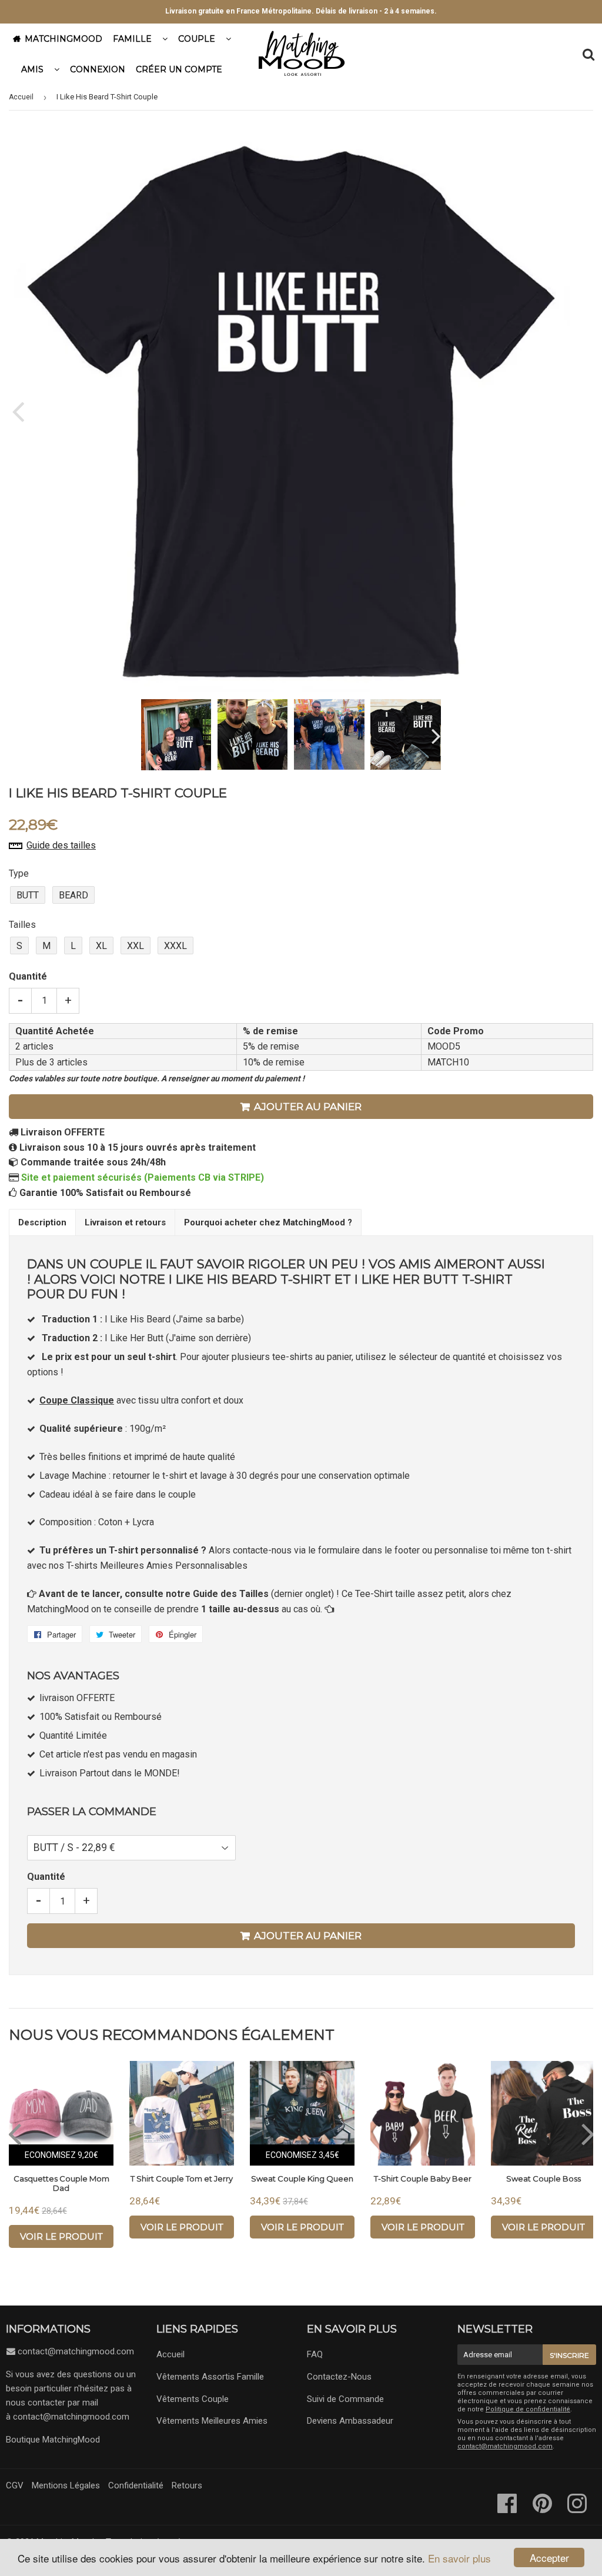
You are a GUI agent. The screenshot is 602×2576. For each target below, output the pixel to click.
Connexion (98, 69)
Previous (19, 411)
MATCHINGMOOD (63, 39)
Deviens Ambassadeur (350, 2421)
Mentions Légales (66, 2485)
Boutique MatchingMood (53, 2440)
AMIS (32, 69)
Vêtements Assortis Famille (210, 2377)
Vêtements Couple (193, 2399)
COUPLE (197, 39)
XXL (136, 946)
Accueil (21, 97)
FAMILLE (132, 39)
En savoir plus (459, 2558)
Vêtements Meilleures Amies (212, 2421)
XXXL (175, 946)
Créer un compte (179, 69)
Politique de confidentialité (528, 2409)
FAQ (315, 2354)
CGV (15, 2485)
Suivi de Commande (345, 2399)
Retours (187, 2485)
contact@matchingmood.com (76, 2351)
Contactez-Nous (339, 2377)
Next (562, 411)
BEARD (73, 895)
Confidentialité (136, 2485)
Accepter (549, 2557)
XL (101, 946)
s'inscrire (569, 2355)
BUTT (28, 895)
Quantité (28, 976)
